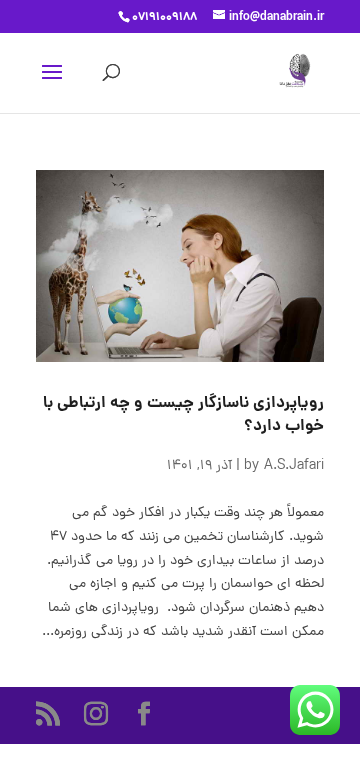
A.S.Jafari (294, 466)
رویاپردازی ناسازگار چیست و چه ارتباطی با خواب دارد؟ (183, 415)
